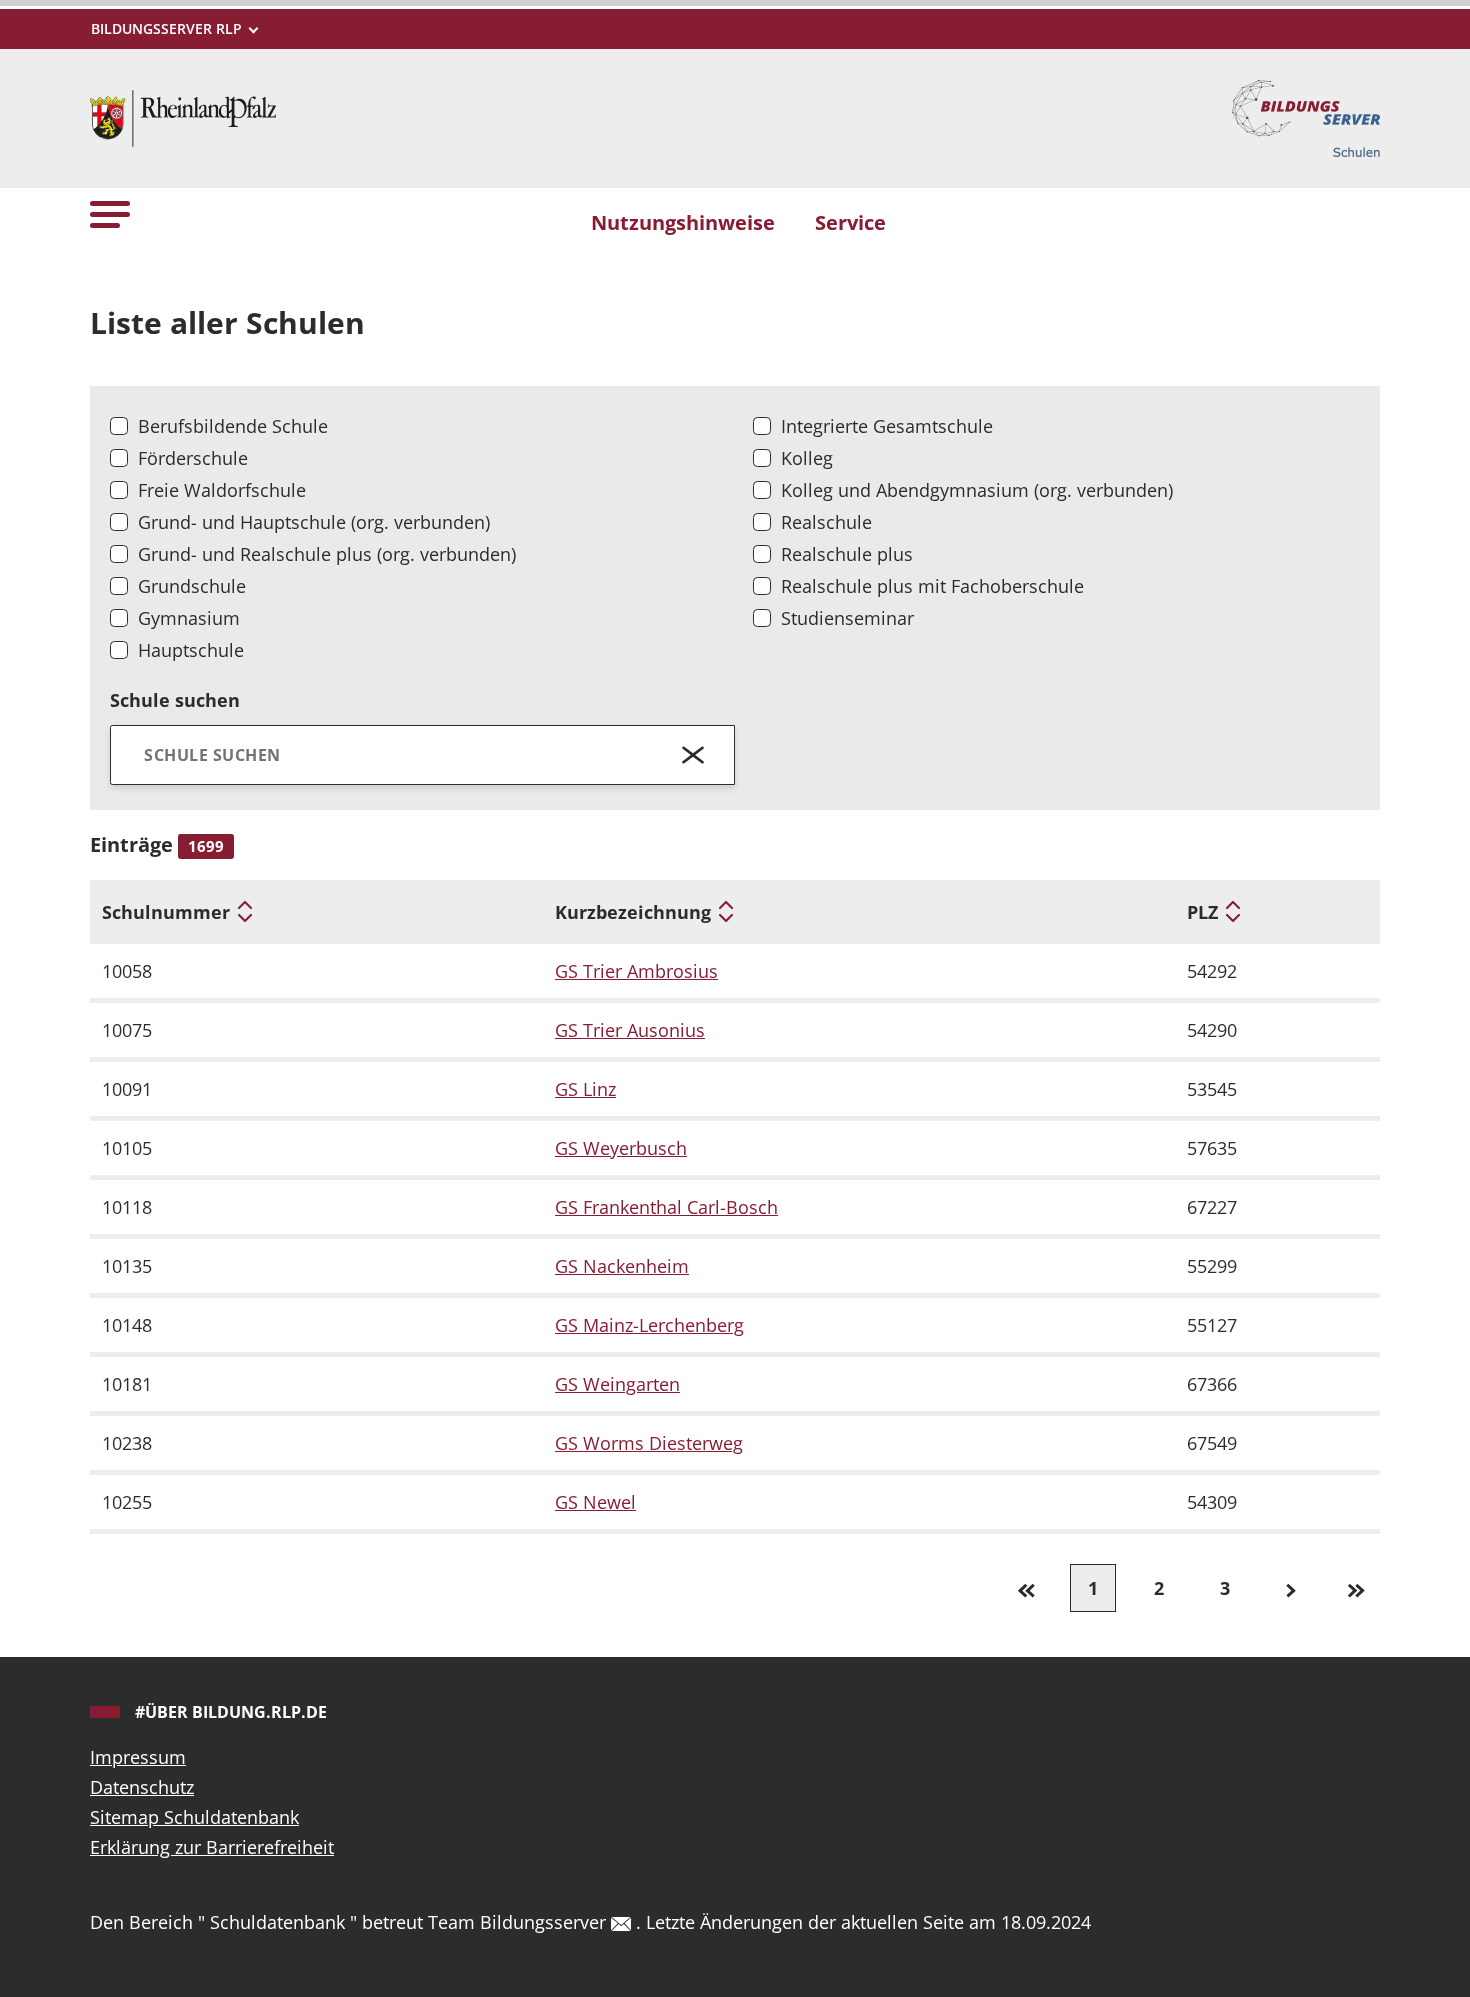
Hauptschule (191, 650)
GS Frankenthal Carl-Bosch (666, 1207)
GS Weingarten (617, 1384)
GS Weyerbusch (621, 1148)
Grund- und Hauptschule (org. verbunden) (314, 522)
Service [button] (850, 222)
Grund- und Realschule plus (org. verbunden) (327, 554)
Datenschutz (142, 1787)
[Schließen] (693, 755)
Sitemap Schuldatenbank (194, 1817)
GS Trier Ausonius (630, 1030)
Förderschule (193, 458)
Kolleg (807, 458)
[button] (110, 213)
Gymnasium (189, 618)
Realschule (826, 522)
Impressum (138, 1757)
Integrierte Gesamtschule (887, 426)
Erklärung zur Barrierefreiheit (212, 1847)
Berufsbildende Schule (233, 426)
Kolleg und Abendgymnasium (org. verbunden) (977, 490)
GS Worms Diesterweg (649, 1443)
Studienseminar (847, 618)
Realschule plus (847, 554)
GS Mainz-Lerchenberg (649, 1325)
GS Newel (595, 1502)
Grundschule (192, 586)
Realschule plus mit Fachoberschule (932, 586)
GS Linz (585, 1089)
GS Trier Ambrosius (636, 971)
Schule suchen (175, 700)
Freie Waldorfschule (222, 490)
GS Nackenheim (622, 1266)
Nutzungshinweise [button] (683, 222)
